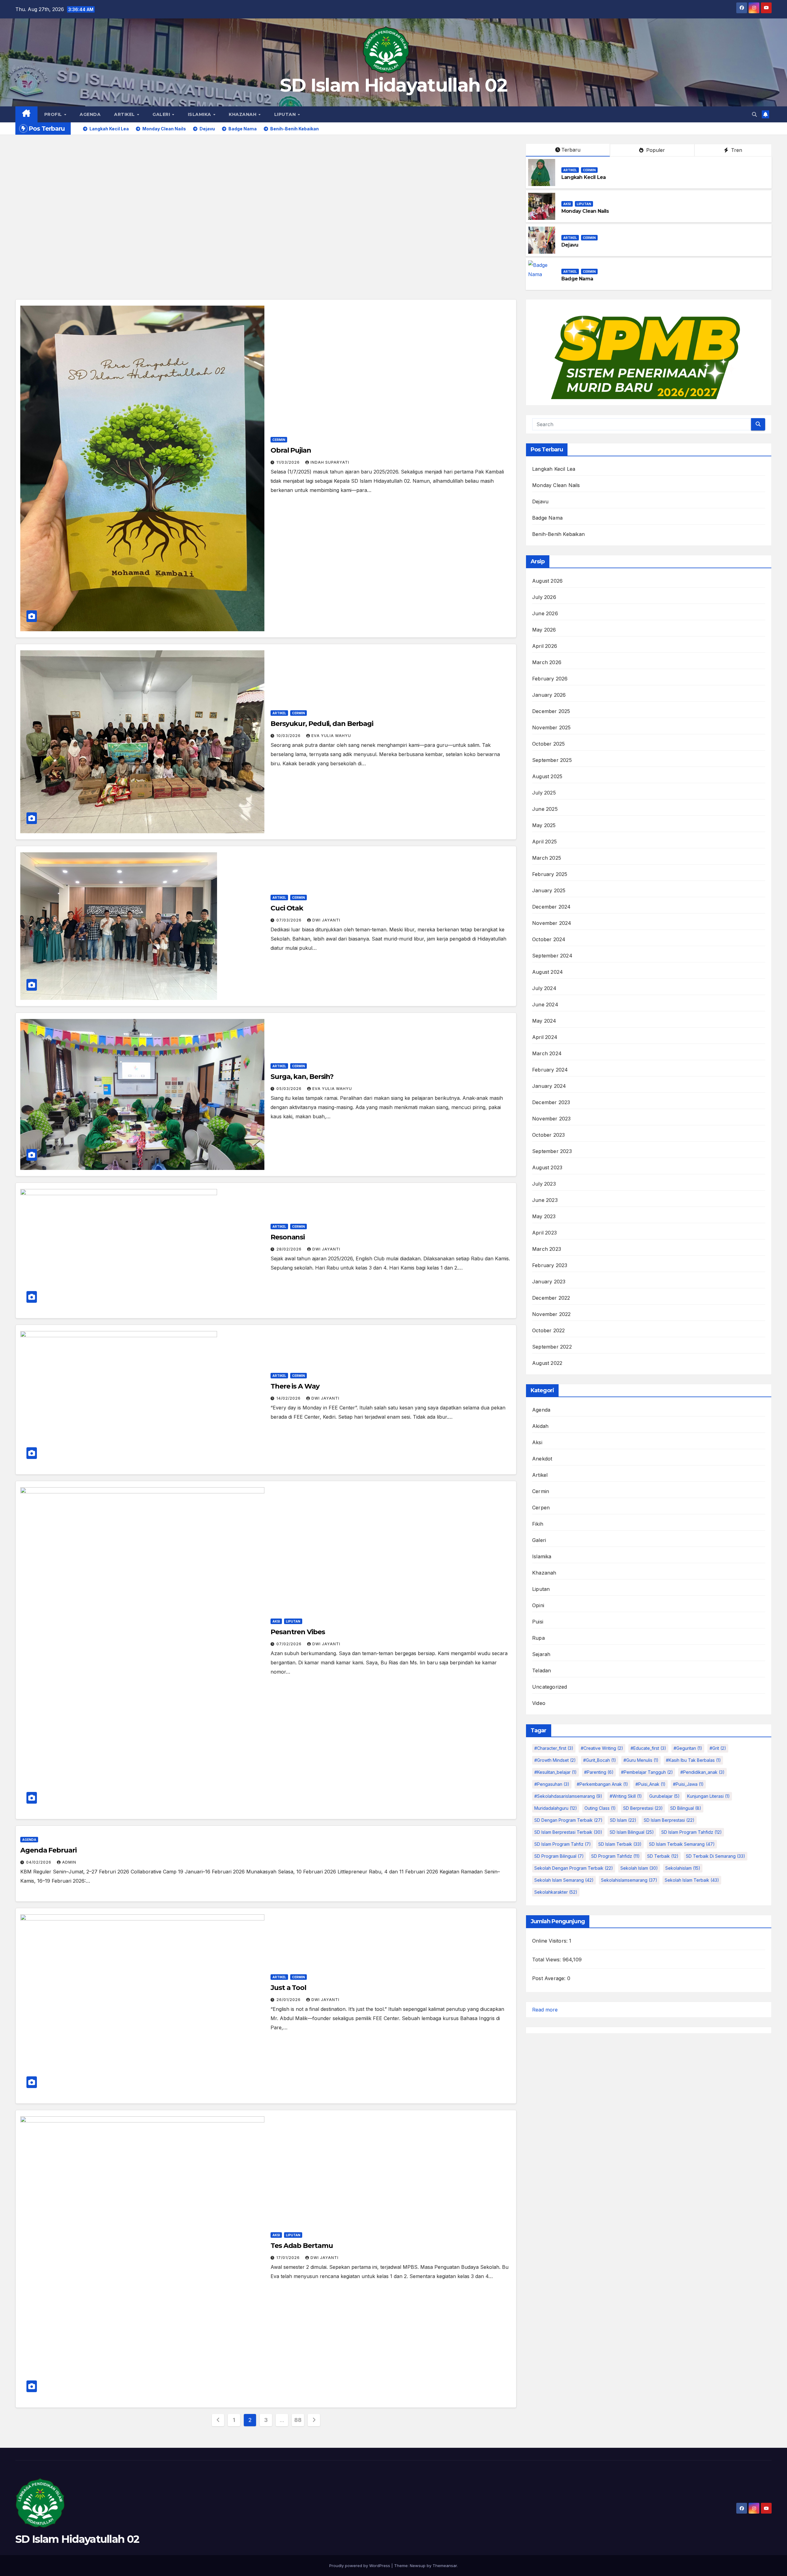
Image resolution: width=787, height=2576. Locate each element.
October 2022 (548, 1330)
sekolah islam (639, 1868)
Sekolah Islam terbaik (692, 1880)
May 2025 (544, 825)
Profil (54, 114)
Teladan (542, 1670)
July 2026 (544, 597)
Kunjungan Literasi (708, 1796)
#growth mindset (555, 1760)
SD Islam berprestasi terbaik (568, 1832)
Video (539, 1703)
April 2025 (544, 842)
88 (298, 2420)
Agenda (90, 114)
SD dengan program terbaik (568, 1820)
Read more (545, 2010)
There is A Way (295, 1386)
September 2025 (552, 760)
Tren (736, 150)
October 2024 (549, 939)
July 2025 (544, 793)
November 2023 (552, 1119)
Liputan (286, 114)
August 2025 (547, 776)
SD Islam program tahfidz (692, 1832)
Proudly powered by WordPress (360, 2566)
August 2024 (548, 972)
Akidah (540, 1426)
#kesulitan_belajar (556, 1772)
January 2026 (549, 695)
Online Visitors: (551, 1941)
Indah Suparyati (330, 462)
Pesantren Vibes (298, 1632)
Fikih (538, 1524)
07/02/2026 (290, 1644)
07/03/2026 (290, 920)
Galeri (162, 114)
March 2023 (547, 1249)
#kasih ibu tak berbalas (693, 1760)
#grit (718, 1748)
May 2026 (544, 630)
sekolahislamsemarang (629, 1880)
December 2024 (552, 907)
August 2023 (547, 1167)
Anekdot (542, 1459)
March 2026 (547, 662)
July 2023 (544, 1184)
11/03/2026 (289, 462)
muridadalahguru (556, 1808)
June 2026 (545, 613)
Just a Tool (288, 1988)
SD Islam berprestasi (669, 1820)
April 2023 (544, 1233)
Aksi (567, 204)
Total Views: (547, 1960)
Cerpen (541, 1508)
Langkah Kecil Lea (583, 177)
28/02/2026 (290, 1249)
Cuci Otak (287, 908)
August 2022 (547, 1363)
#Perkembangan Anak (602, 1784)
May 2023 (544, 1216)
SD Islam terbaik (620, 1844)
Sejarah (541, 1654)
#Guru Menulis (641, 1760)
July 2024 (544, 988)
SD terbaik (663, 1856)
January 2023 (549, 1282)
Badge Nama (577, 279)
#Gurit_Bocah (600, 1760)
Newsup (418, 2566)
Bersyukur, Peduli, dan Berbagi (322, 724)
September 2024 (552, 956)
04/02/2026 (39, 1862)
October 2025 (548, 744)
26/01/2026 (289, 2000)
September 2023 (552, 1151)
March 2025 (547, 858)
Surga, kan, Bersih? (302, 1077)
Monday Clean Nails (585, 211)
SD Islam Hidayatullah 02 (393, 85)
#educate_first (648, 1748)
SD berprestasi (643, 1808)
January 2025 (549, 890)
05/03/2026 (290, 1089)
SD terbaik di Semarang (716, 1856)
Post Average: (550, 1978)
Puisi (538, 1622)
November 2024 (552, 923)
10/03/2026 (289, 736)
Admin (69, 1862)
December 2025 (551, 711)
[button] (754, 114)
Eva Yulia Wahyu (331, 736)
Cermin (589, 170)
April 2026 (545, 646)
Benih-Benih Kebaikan (558, 534)
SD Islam (623, 1820)
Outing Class (600, 1808)
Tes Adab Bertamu (302, 2246)
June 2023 (545, 1200)
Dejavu (570, 245)
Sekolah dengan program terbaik (574, 1868)
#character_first (554, 1748)
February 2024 (550, 1070)
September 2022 (552, 1347)
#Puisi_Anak (651, 1784)
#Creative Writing (602, 1748)
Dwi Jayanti (326, 920)
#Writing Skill (626, 1796)
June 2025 (545, 809)
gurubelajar (664, 1796)
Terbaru (571, 150)
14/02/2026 (289, 1398)
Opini (538, 1605)
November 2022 (552, 1314)
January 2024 (549, 1086)
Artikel (125, 114)
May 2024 (544, 1021)
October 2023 (548, 1135)
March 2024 (547, 1053)
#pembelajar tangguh (647, 1772)
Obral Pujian (291, 450)
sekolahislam (683, 1868)
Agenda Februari (48, 1850)
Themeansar (445, 2566)
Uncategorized (550, 1687)
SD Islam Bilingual (632, 1832)
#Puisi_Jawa (688, 1784)
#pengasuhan (552, 1784)
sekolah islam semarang (564, 1880)
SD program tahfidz (615, 1856)
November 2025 (552, 727)
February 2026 (550, 679)
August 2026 (547, 581)
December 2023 (551, 1102)
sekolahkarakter (556, 1892)
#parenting (599, 1772)
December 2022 (551, 1298)
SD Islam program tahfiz (563, 1844)
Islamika (200, 114)
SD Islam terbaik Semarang (682, 1844)
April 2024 (545, 1037)
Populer (655, 150)
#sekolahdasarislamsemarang (568, 1796)
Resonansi (288, 1237)
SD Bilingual (686, 1808)
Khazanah (243, 114)
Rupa (538, 1638)
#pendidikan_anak (702, 1772)
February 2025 (550, 874)
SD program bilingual (559, 1856)
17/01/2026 (289, 2258)
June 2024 (545, 1005)
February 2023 (550, 1265)
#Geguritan (688, 1748)
